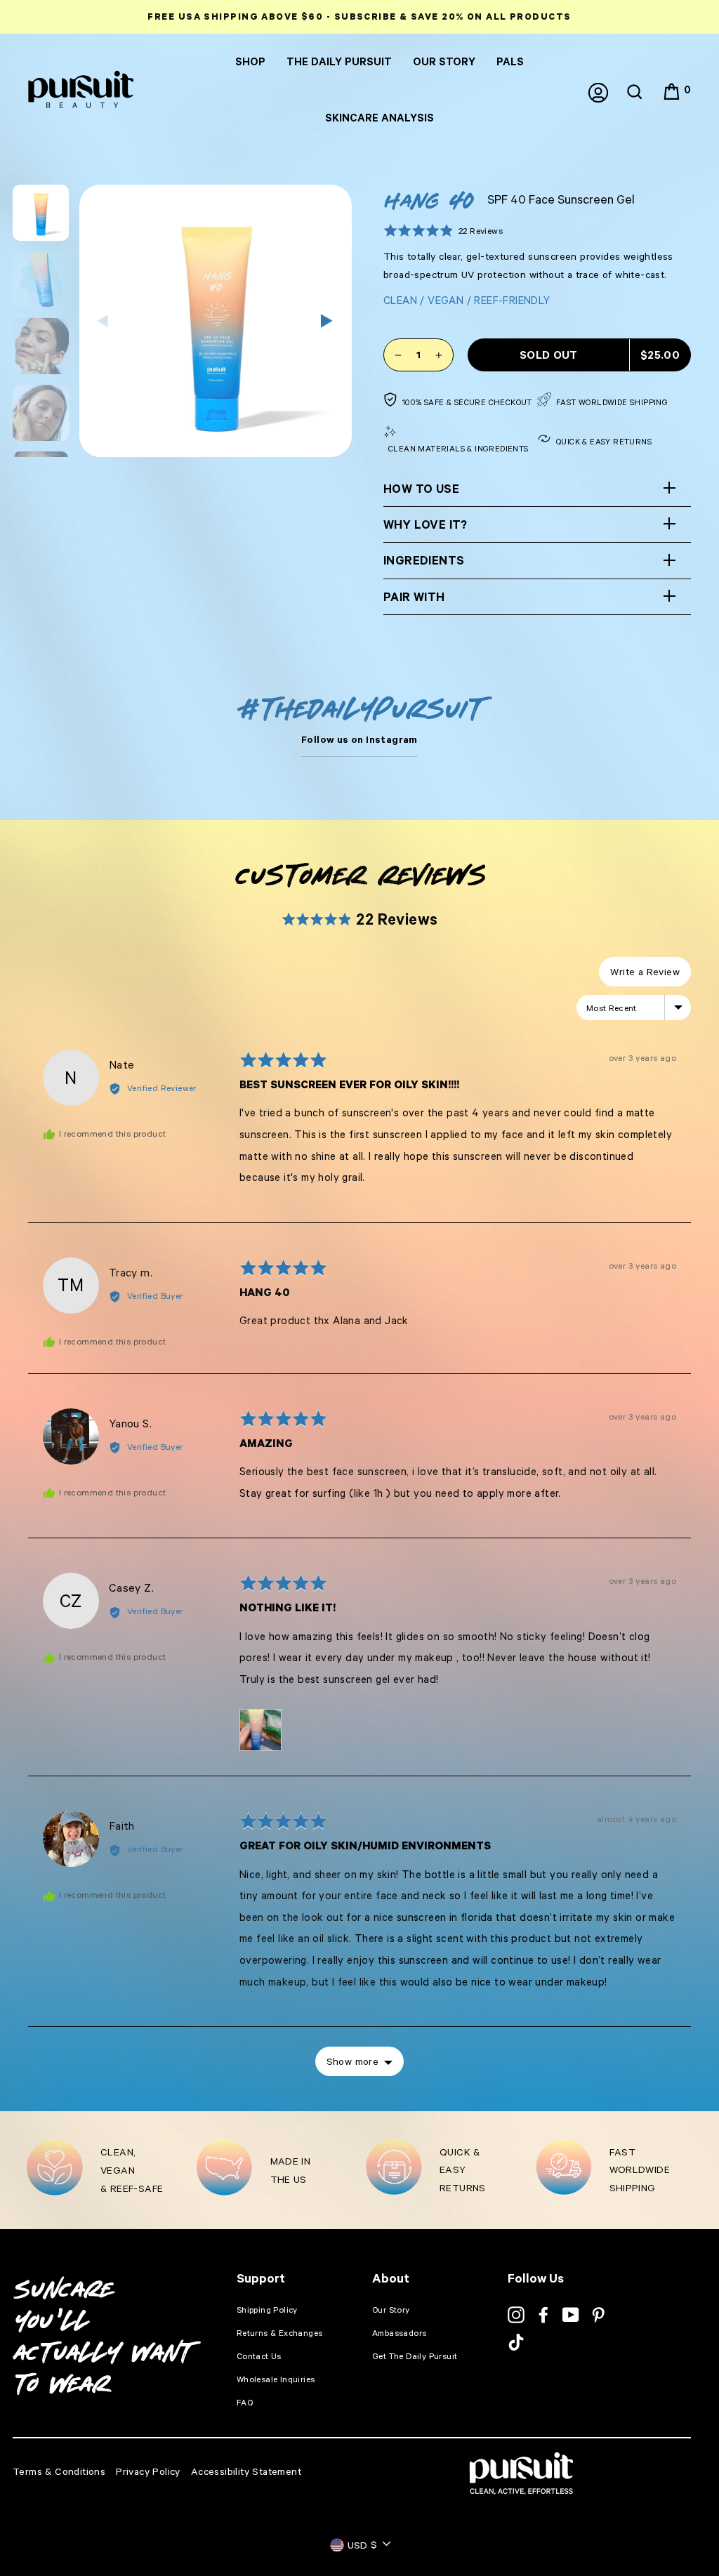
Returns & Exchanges (280, 2333)
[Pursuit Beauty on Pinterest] (598, 2315)
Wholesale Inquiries (276, 2379)
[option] (359, 17)
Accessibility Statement (246, 2471)
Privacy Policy (148, 2471)
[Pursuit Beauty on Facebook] (543, 2315)
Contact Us (259, 2356)
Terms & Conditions (59, 2471)
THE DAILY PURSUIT (339, 61)
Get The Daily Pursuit (415, 2356)
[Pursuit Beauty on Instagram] (516, 2315)
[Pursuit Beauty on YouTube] (571, 2315)
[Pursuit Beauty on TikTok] (516, 2342)
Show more (353, 2061)
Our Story (391, 2310)
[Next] (327, 321)
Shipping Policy (267, 2310)
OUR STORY (444, 61)
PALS (510, 61)
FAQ (245, 2402)
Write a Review (645, 971)
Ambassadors (399, 2333)
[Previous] (104, 321)
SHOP (250, 61)
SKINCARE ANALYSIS (380, 118)
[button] (443, 230)
